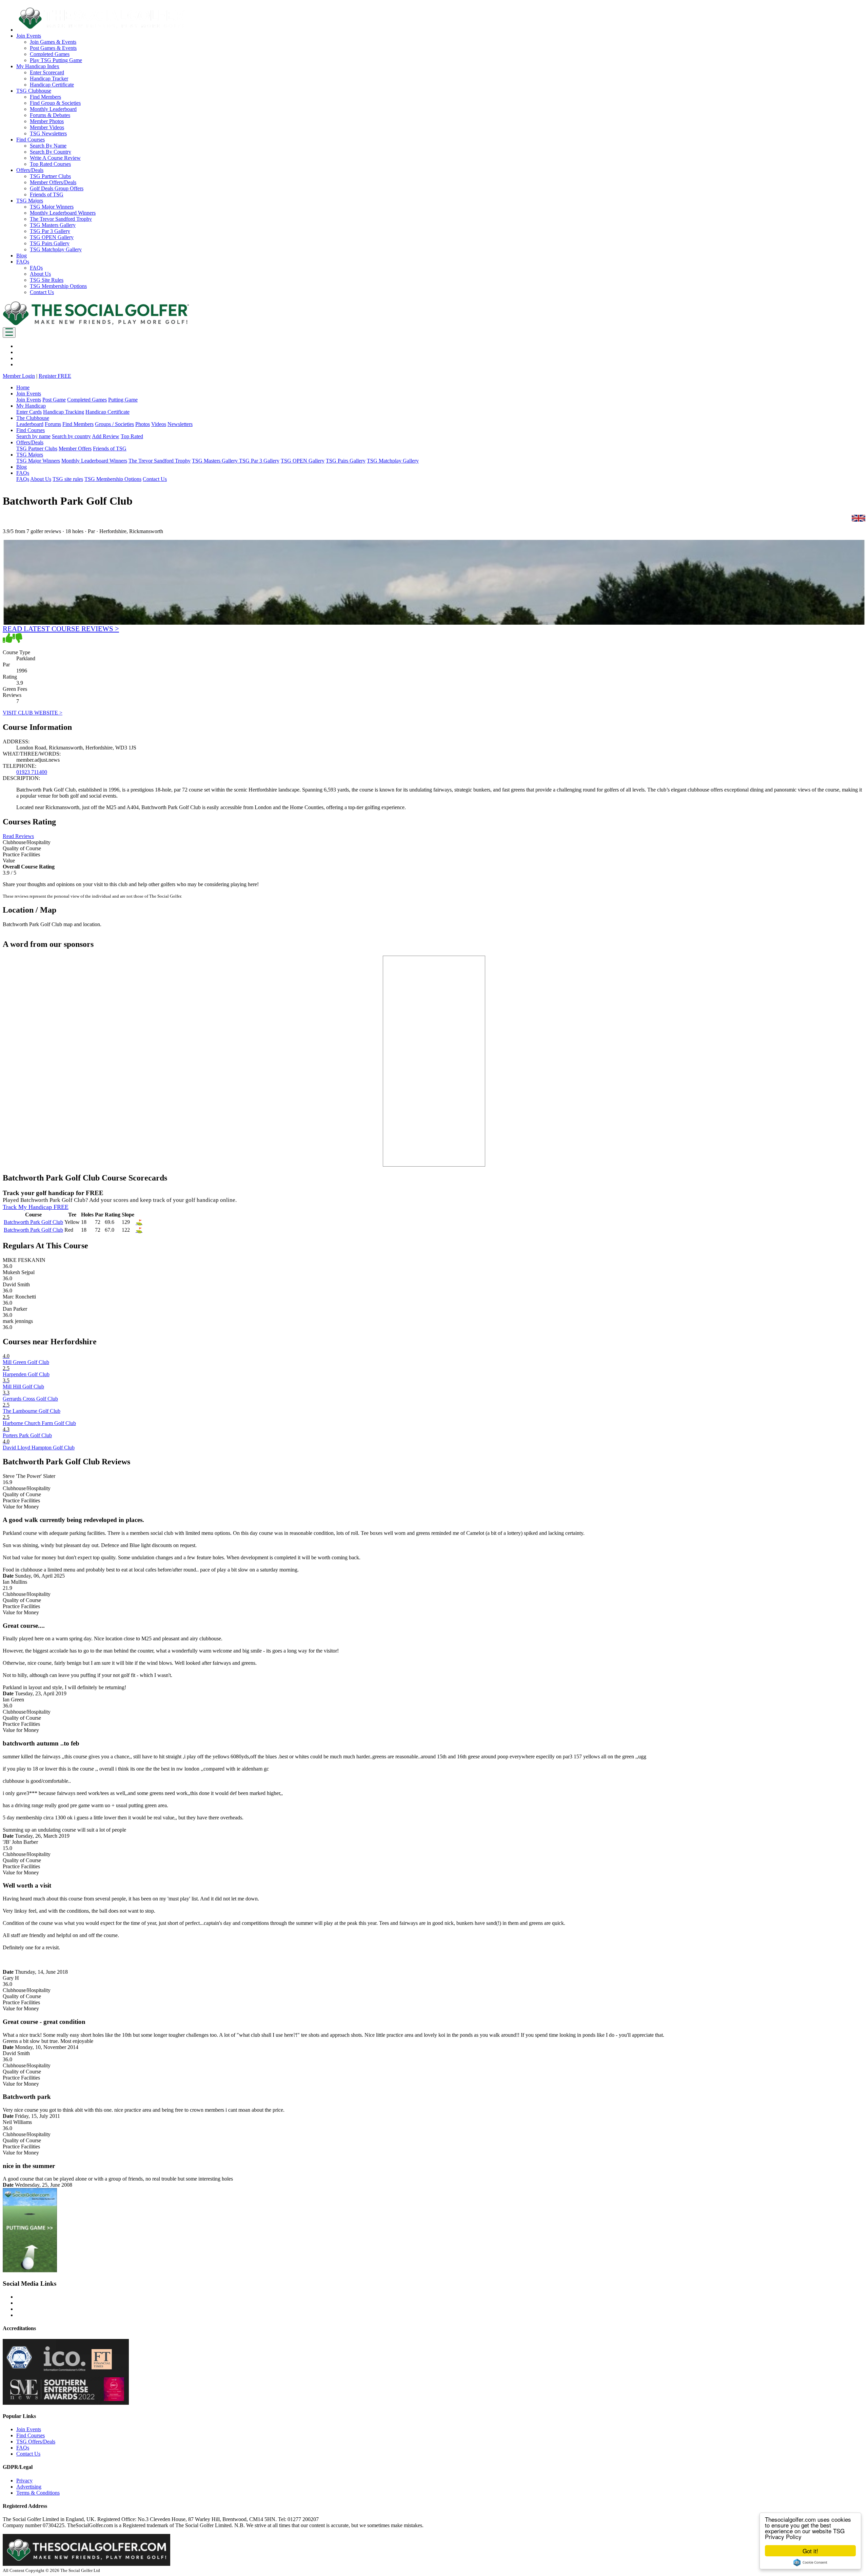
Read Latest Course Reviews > (61, 629)
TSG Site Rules (47, 280)
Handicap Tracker (49, 79)
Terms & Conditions (38, 2493)
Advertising (29, 2487)
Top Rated (132, 436)
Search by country (71, 436)
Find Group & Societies (55, 103)
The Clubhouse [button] (33, 418)
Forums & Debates (50, 115)
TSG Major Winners (52, 207)
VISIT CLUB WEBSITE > (33, 713)
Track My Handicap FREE (36, 1207)
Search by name (33, 436)
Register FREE (55, 376)
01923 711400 (32, 772)
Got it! (810, 2551)
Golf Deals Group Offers (57, 188)
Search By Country (51, 152)
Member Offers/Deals (53, 182)
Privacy (24, 2481)
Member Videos (47, 127)
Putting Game (123, 400)
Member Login (19, 376)
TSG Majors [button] (30, 201)
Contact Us (42, 292)
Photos (143, 424)
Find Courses (31, 2435)
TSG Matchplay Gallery (56, 249)
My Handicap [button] (31, 406)
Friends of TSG (47, 194)
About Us (40, 274)
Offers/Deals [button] (30, 170)
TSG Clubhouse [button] (34, 91)
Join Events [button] (29, 36)
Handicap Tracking (64, 412)
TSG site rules (68, 479)
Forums (53, 424)
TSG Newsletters (48, 133)
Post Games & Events (53, 48)
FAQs (36, 268)
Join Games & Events (53, 42)
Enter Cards (29, 412)
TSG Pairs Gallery (50, 243)
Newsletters (180, 424)
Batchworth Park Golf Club (33, 1222)
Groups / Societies (114, 424)
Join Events (29, 400)
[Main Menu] (9, 333)
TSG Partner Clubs (50, 176)
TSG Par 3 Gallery (50, 231)
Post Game (54, 400)
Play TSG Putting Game (56, 60)
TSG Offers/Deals (36, 2442)
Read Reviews (18, 836)
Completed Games (50, 54)
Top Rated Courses (50, 164)
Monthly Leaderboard (53, 109)
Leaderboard (30, 424)
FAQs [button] (23, 262)
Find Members (45, 97)
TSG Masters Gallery (53, 225)
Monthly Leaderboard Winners (63, 213)
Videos (159, 424)
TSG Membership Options (58, 286)
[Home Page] (96, 324)
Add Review (106, 436)
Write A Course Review (55, 158)
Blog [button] (22, 256)
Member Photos (47, 121)
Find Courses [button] (31, 140)
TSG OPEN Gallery (52, 237)
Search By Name (48, 146)
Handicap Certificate (52, 85)
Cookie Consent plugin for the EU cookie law (810, 2562)
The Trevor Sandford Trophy (61, 219)
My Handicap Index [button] (38, 66)
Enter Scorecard (47, 72)
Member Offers (75, 448)
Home (23, 387)
